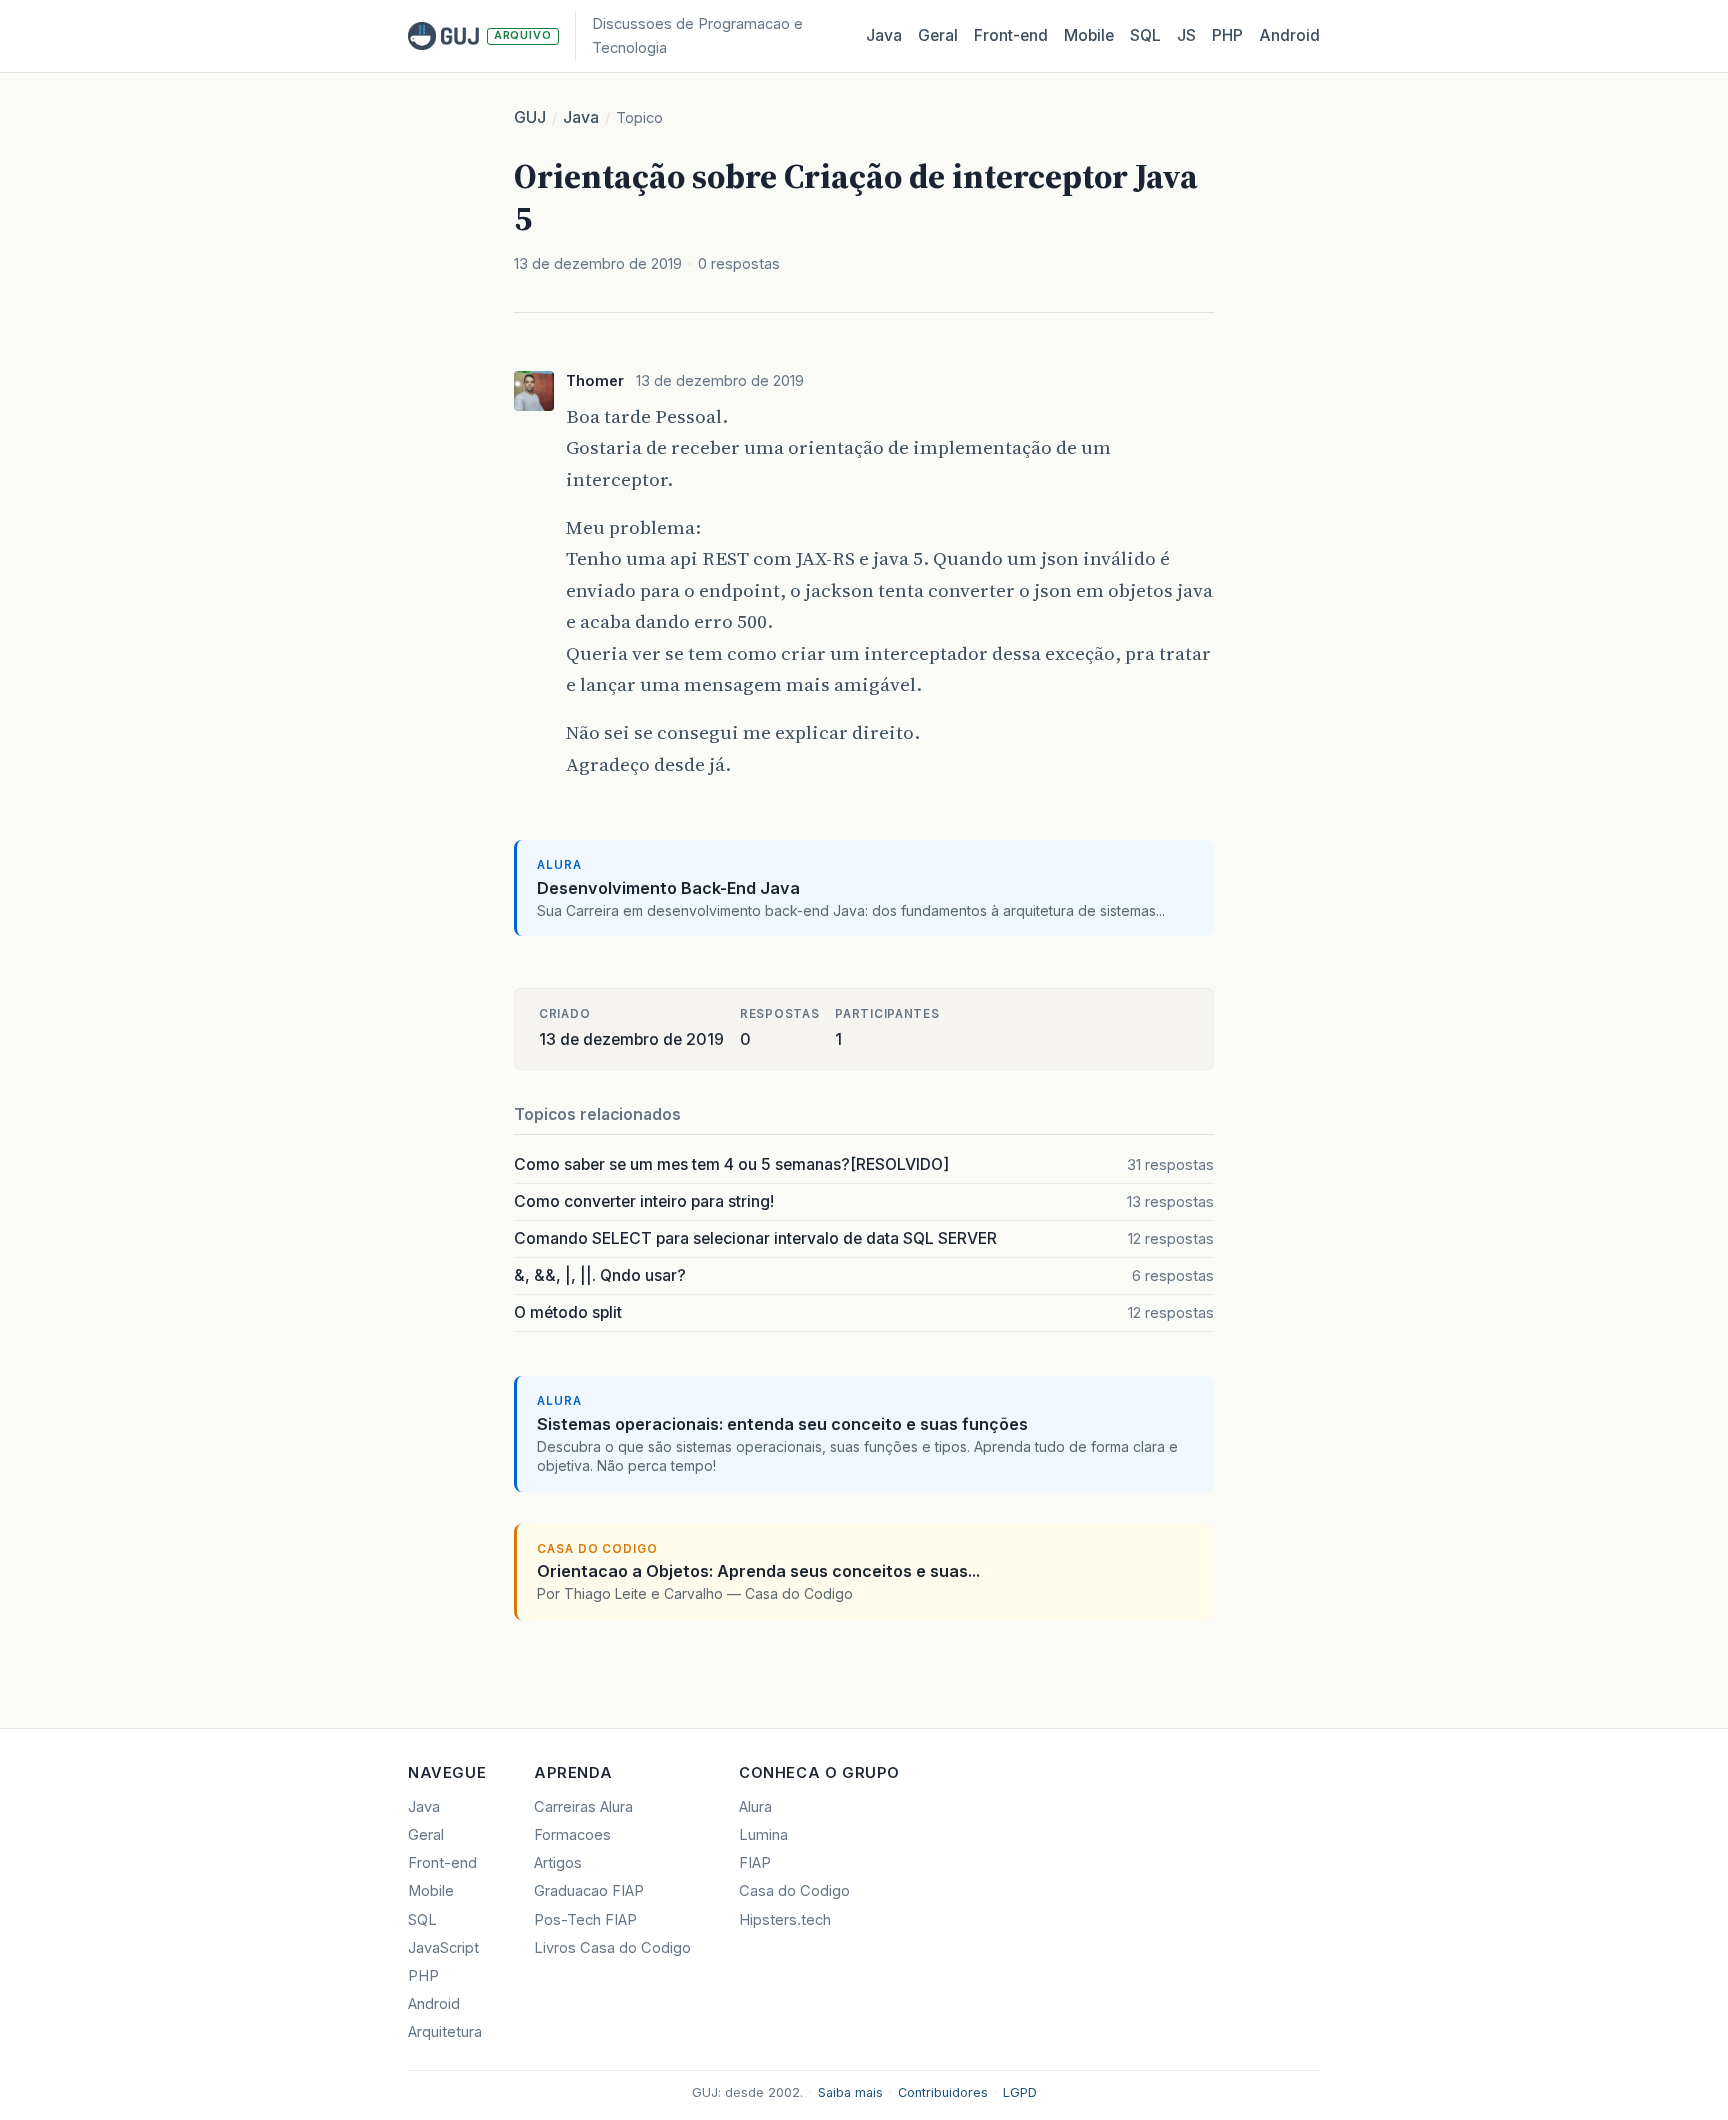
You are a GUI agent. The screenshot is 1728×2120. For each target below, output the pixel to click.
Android (1289, 35)
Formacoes (572, 1835)
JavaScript (443, 1948)
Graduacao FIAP (589, 1891)
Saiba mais (850, 2092)
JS (1186, 35)
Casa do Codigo (794, 1891)
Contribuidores (943, 2092)
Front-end (442, 1863)
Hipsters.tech (785, 1920)
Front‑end (1011, 35)
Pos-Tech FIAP (585, 1920)
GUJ (530, 117)
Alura (755, 1807)
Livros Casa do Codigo (612, 1948)
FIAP (755, 1863)
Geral (938, 35)
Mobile (1089, 35)
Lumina (763, 1835)
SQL (1145, 35)
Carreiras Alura (583, 1807)
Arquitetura (445, 2032)
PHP (1227, 35)
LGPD (1020, 2092)
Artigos (558, 1863)
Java (884, 35)
